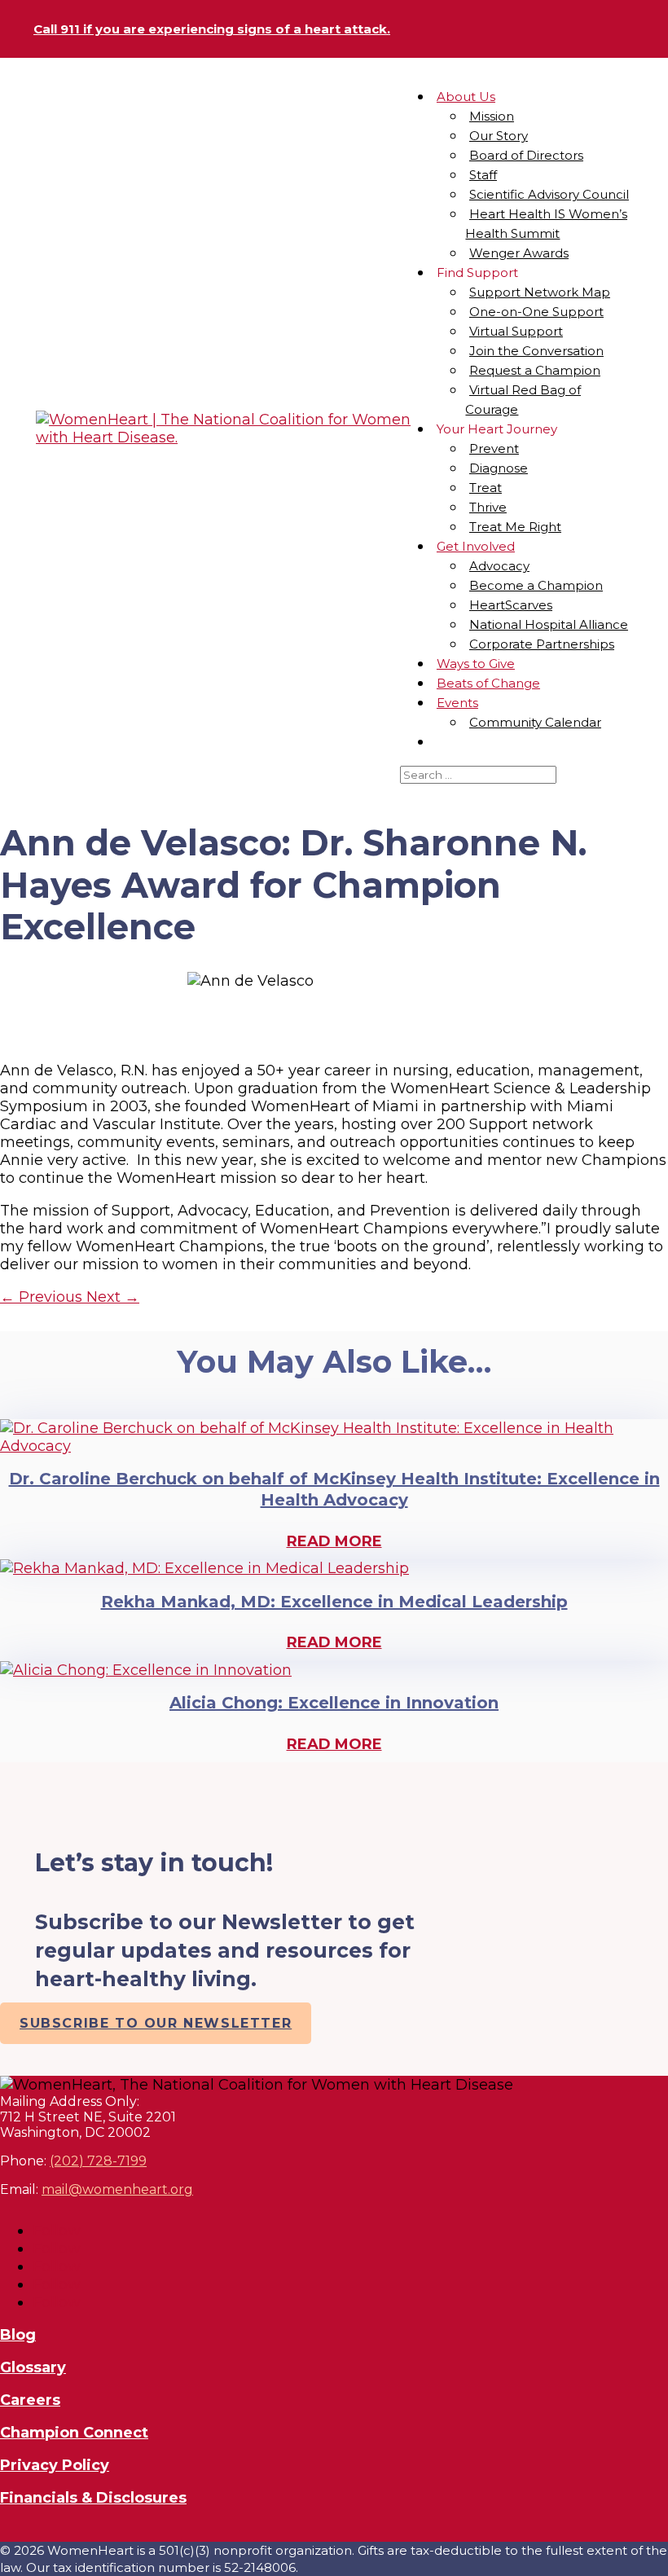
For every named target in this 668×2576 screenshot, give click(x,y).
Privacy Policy (55, 2465)
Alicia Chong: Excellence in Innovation (334, 1703)
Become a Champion (536, 585)
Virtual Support (516, 331)
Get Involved (476, 546)
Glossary (33, 2367)
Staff (483, 175)
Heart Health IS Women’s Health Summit (546, 224)
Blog (18, 2335)
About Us (466, 97)
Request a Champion (535, 370)
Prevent (494, 448)
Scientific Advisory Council (549, 194)
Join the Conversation (536, 351)
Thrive (488, 507)
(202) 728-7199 (98, 2161)
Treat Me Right (515, 527)
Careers (30, 2400)
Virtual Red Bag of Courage (523, 400)
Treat (486, 488)
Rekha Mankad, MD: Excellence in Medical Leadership (334, 1602)
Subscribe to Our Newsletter (156, 2023)
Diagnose (499, 468)
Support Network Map (540, 292)
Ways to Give (476, 664)
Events (457, 703)
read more (334, 1541)
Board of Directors (526, 155)
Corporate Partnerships (542, 644)
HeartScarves (511, 605)
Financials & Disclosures (93, 2498)
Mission (492, 116)
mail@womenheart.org (117, 2189)
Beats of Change (488, 683)
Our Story (499, 136)
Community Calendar (535, 722)
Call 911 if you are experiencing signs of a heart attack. (212, 29)
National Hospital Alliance (549, 624)
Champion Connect (74, 2433)
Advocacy (499, 566)
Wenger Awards (519, 253)
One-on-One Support (536, 312)
